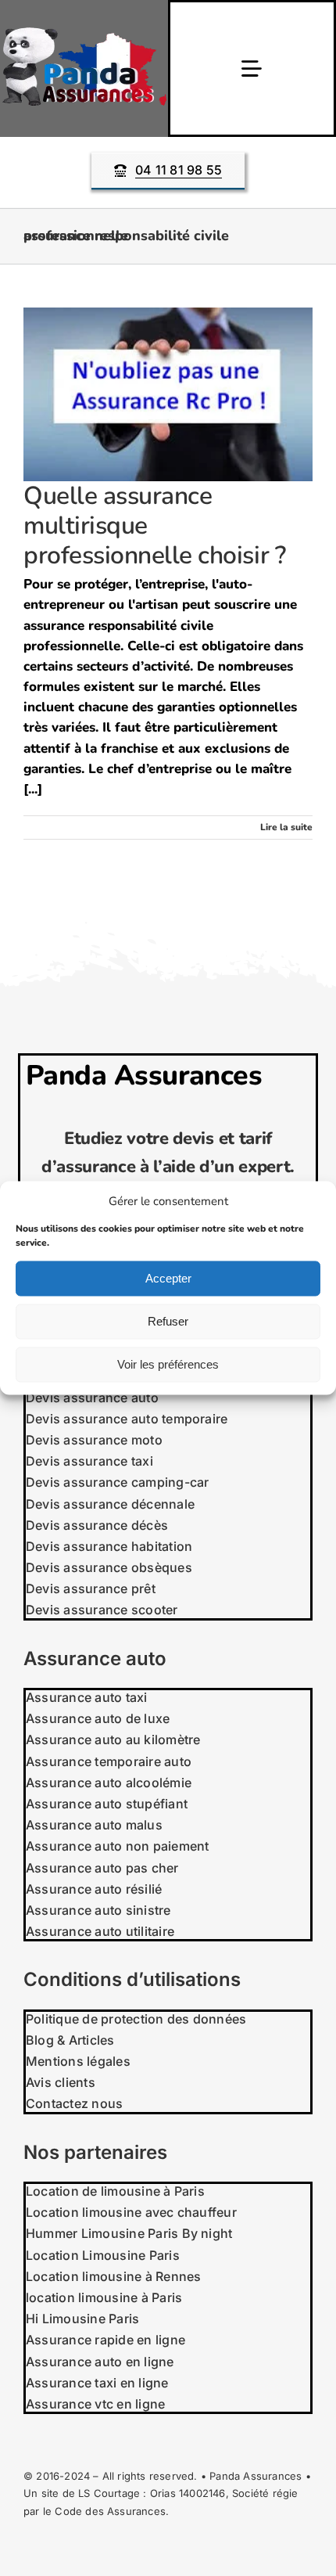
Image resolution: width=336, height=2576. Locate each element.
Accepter (168, 1278)
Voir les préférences (168, 1364)
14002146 (202, 2493)
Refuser (168, 1321)
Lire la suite (286, 827)
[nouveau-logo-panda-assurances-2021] (84, 34)
